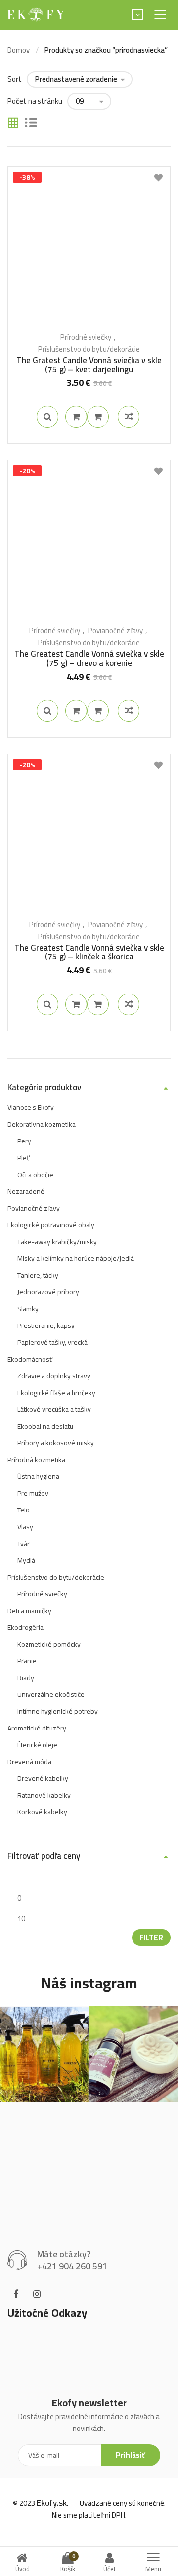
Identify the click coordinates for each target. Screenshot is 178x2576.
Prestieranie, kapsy (46, 1325)
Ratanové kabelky (44, 1795)
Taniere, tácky (38, 1275)
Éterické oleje (37, 1745)
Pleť (23, 1158)
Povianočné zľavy (115, 631)
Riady (26, 1678)
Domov (19, 50)
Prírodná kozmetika (36, 1460)
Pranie (27, 1661)
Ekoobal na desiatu (45, 1426)
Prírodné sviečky (86, 337)
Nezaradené (26, 1191)
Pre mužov (33, 1493)
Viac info (76, 417)
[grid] (13, 124)
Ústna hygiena (38, 1476)
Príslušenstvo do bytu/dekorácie (89, 349)
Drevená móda (29, 1762)
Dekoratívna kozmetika (42, 1124)
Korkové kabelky (42, 1812)
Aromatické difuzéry (37, 1728)
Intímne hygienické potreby (58, 1711)
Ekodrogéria (25, 1627)
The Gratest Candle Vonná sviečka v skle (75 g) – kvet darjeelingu (89, 365)
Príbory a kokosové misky (56, 1443)
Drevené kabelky (43, 1778)
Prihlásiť (131, 2455)
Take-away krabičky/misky (57, 1242)
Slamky (28, 1309)
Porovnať (98, 417)
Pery (24, 1141)
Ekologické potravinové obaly (51, 1225)
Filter (151, 1937)
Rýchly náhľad (47, 417)
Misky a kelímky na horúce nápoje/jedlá (76, 1258)
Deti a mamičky (29, 1611)
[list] (31, 124)
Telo (23, 1510)
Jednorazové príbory (48, 1292)
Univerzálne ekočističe (51, 1694)
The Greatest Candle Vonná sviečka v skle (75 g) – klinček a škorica (89, 952)
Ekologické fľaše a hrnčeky (56, 1393)
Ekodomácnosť (30, 1359)
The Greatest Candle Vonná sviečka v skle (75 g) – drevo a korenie (89, 658)
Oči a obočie (35, 1175)
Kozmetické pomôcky (49, 1644)
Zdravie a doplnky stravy (54, 1376)
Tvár (23, 1544)
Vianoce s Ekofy (31, 1107)
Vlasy (25, 1527)
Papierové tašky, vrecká (52, 1342)
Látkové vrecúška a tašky (54, 1409)
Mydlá (26, 1560)
